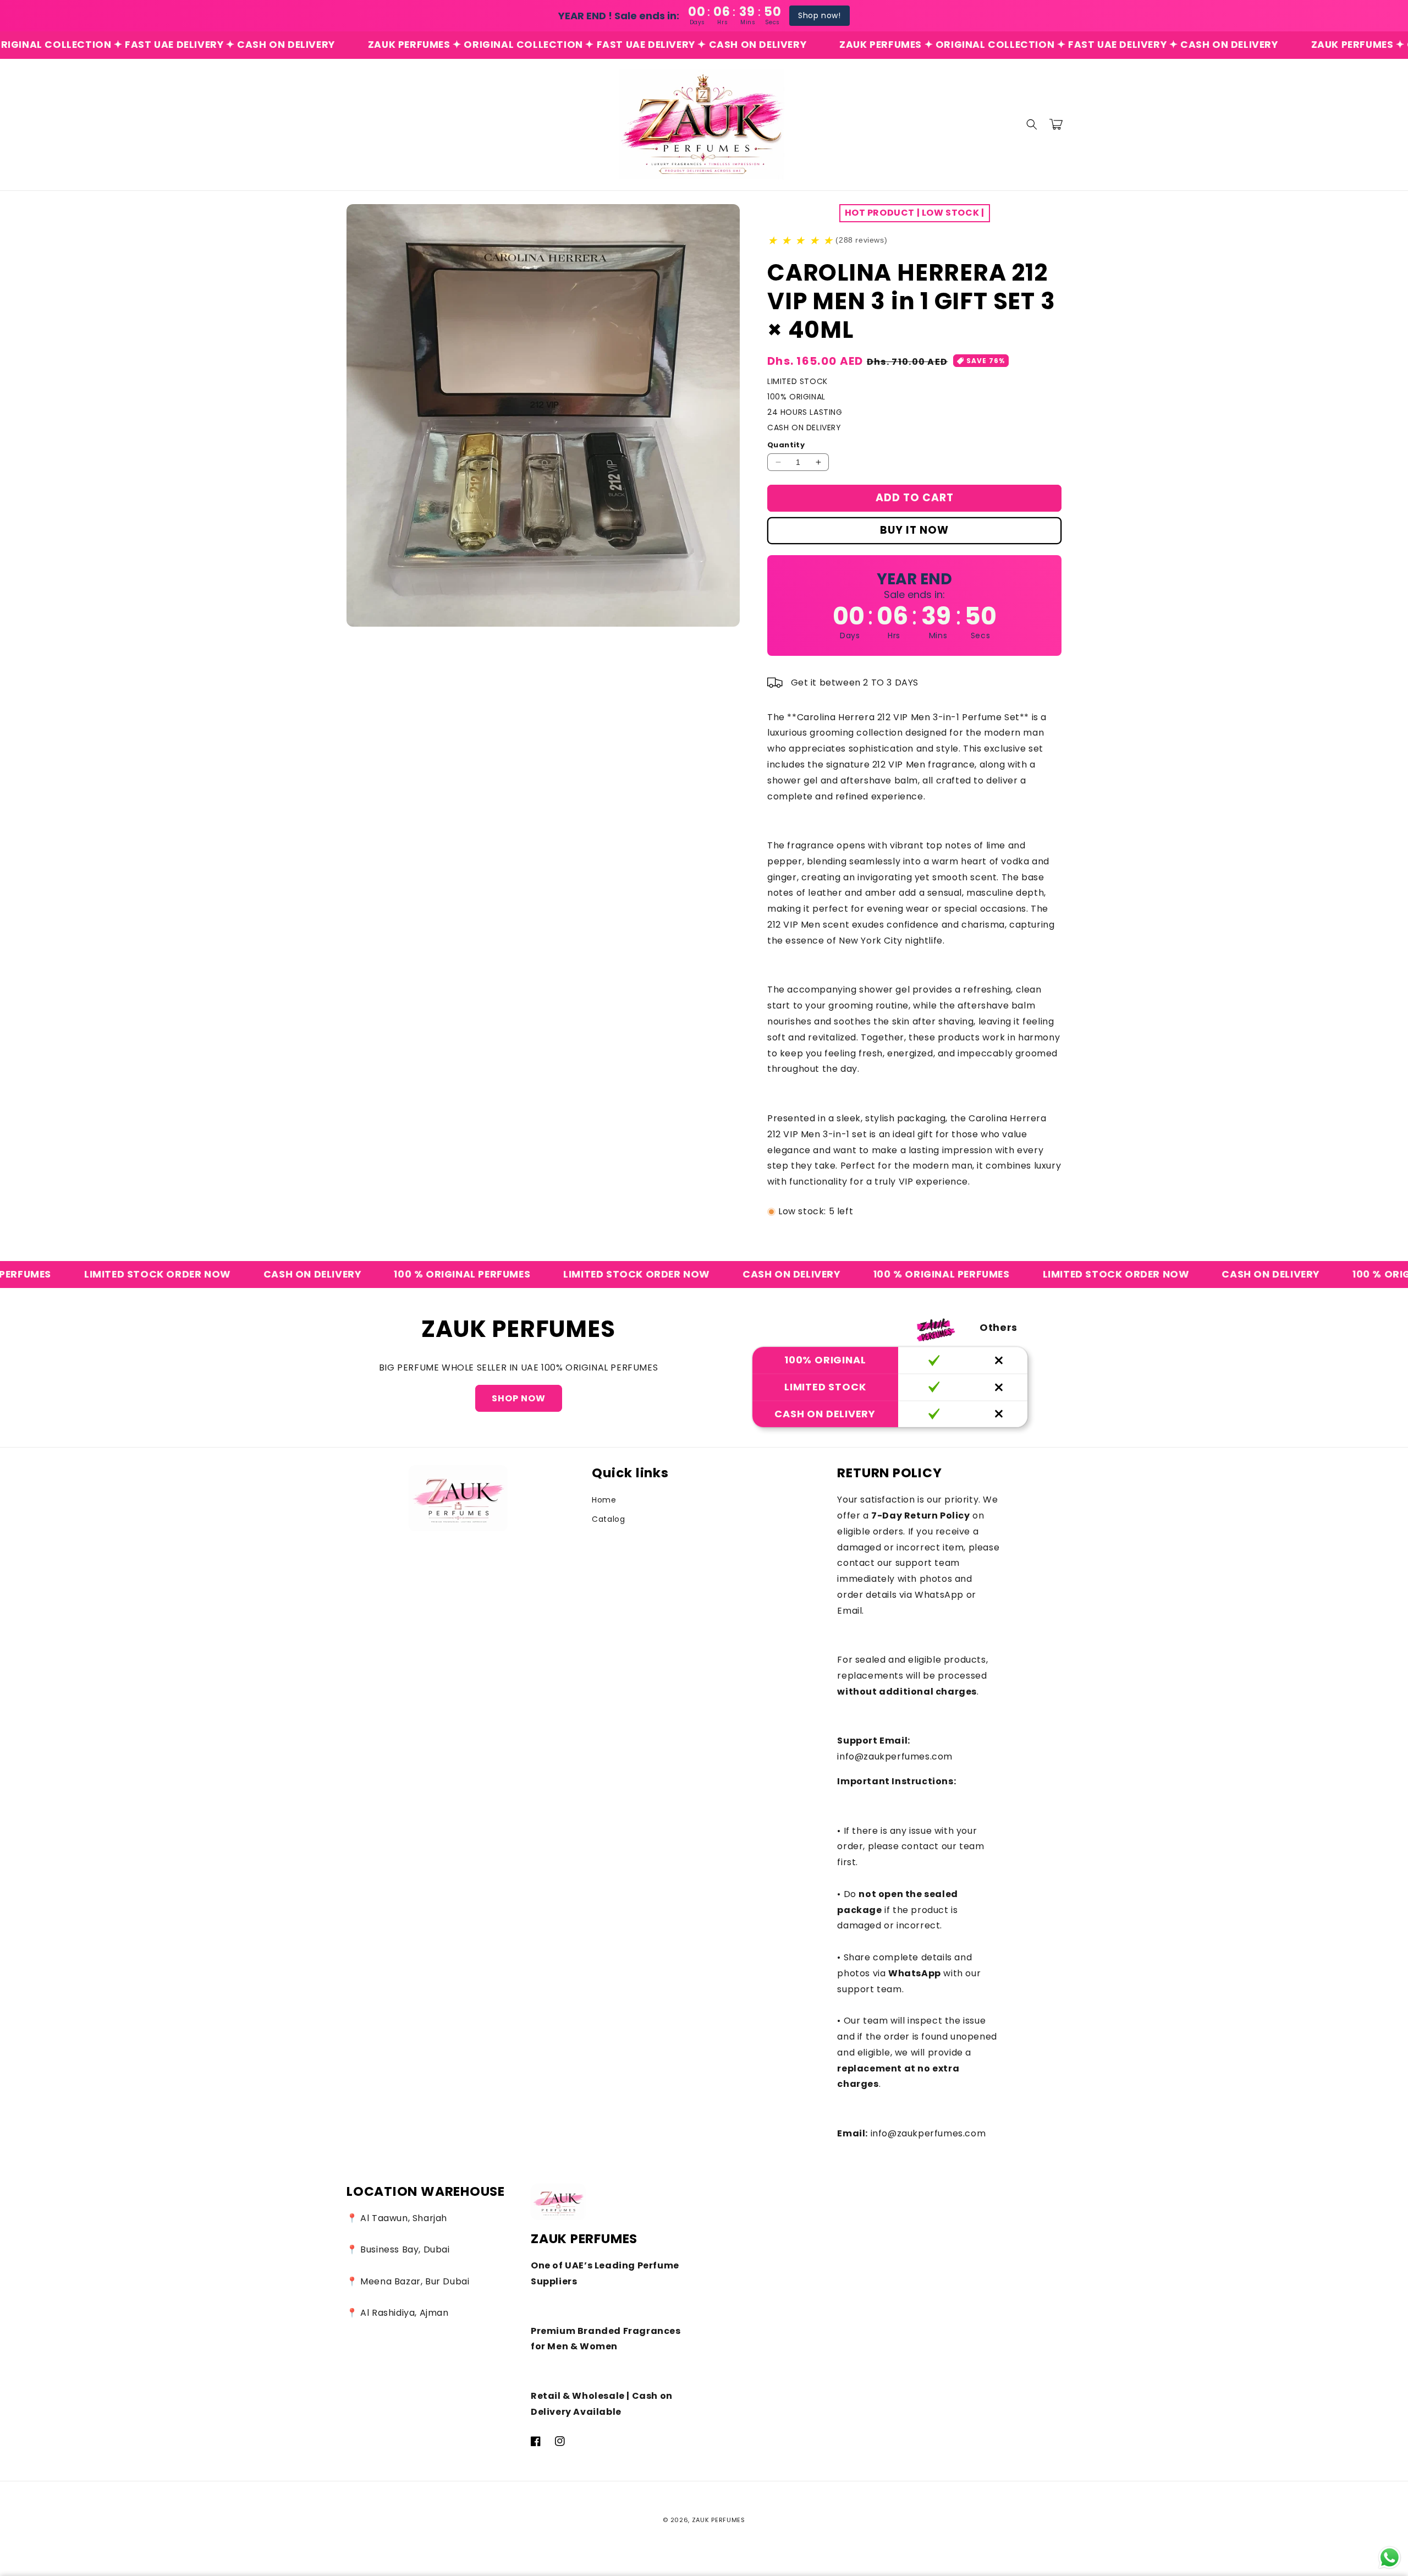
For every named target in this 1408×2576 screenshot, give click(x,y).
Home (604, 1500)
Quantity (786, 445)
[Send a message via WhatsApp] (1390, 2558)
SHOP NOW (519, 1398)
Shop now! (819, 15)
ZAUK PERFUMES (719, 2520)
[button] (1032, 124)
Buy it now (914, 530)
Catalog (608, 1519)
